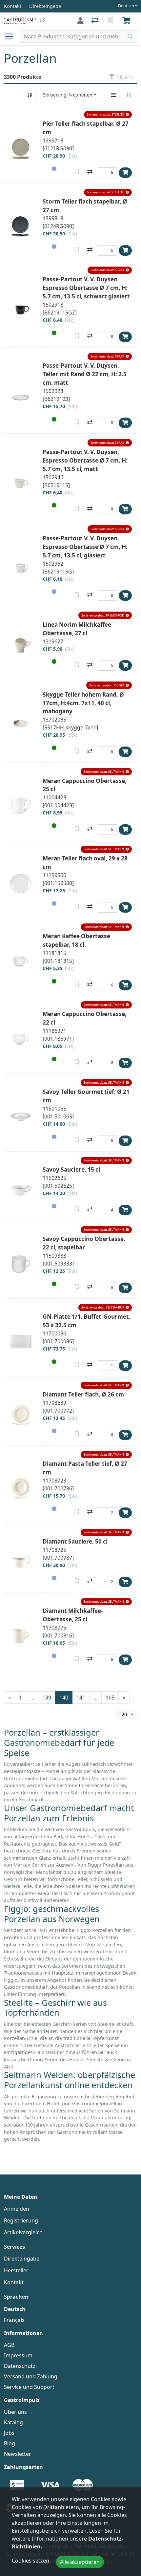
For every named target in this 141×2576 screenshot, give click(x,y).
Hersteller (16, 2270)
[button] (108, 115)
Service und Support (29, 2387)
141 (81, 1698)
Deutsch (126, 6)
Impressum (18, 2355)
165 (110, 1698)
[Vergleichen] (90, 172)
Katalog (13, 2422)
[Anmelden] (81, 21)
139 (47, 1698)
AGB (9, 2345)
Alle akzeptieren (80, 2562)
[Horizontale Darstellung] (129, 95)
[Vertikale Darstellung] (113, 95)
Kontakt (14, 2282)
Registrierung (21, 2220)
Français (14, 2320)
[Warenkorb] (128, 21)
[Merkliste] (111, 21)
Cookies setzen (30, 2561)
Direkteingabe (22, 2259)
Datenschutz (20, 2366)
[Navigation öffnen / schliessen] (12, 36)
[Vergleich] (96, 21)
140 (64, 1698)
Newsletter (18, 2454)
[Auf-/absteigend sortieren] (30, 95)
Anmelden (17, 2209)
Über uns (15, 2412)
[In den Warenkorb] (125, 173)
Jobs (9, 2433)
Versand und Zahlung (31, 2376)
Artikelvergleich (23, 2232)
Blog (10, 2443)
